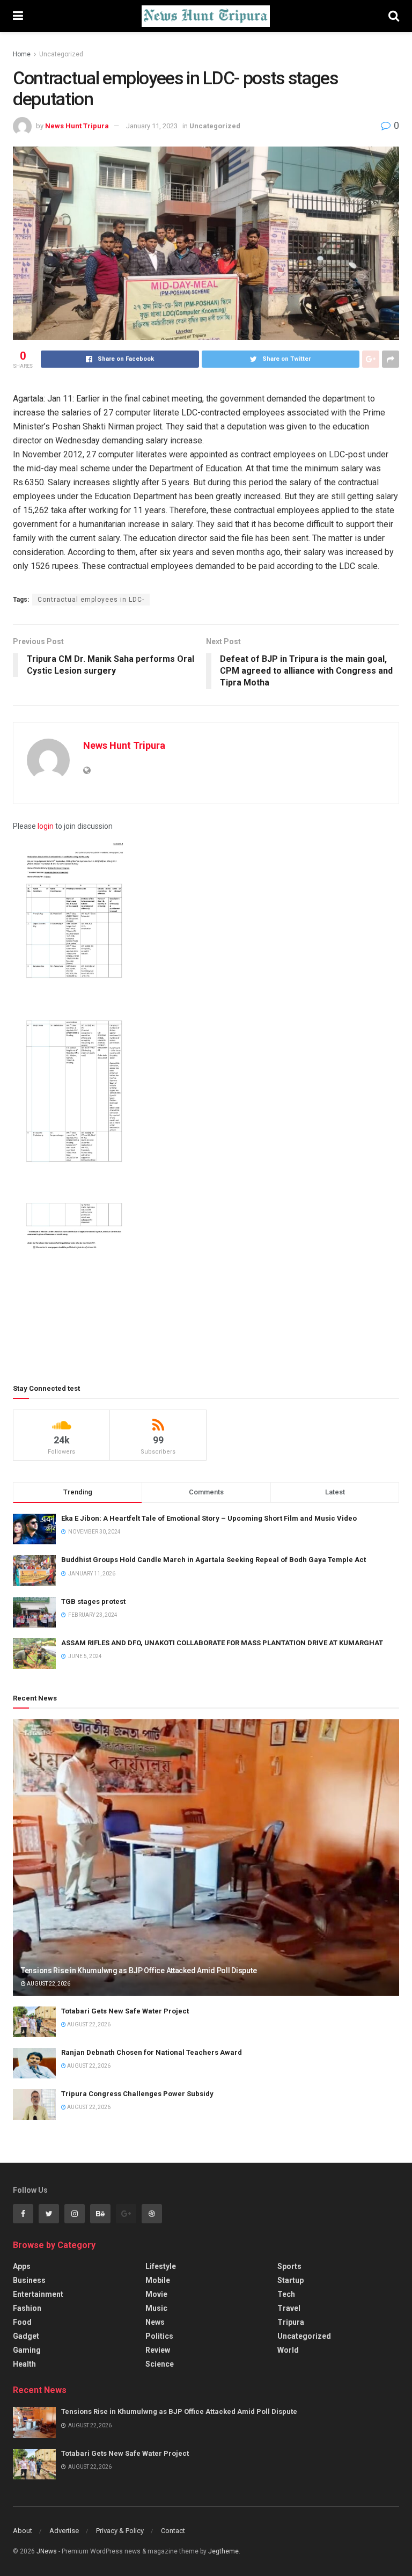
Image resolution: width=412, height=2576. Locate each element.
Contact (173, 2531)
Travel (289, 2308)
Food (22, 2322)
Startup (290, 2280)
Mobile (158, 2280)
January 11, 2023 (152, 126)
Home (22, 54)
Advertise (64, 2531)
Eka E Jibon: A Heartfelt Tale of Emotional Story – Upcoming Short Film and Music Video (209, 1518)
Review (158, 2350)
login (46, 826)
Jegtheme (223, 2551)
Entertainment (38, 2294)
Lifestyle (161, 2266)
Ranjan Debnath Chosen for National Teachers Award (152, 2052)
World (288, 2350)
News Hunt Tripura (77, 126)
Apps (22, 2266)
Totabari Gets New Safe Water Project (125, 2011)
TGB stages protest (93, 1601)
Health (24, 2364)
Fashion (27, 2308)
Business (29, 2280)
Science (160, 2364)
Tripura (291, 2322)
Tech (286, 2294)
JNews (47, 2551)
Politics (159, 2336)
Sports (289, 2266)
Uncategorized (61, 54)
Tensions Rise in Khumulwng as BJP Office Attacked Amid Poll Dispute (139, 1971)
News (155, 2322)
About (23, 2531)
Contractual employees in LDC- (91, 600)
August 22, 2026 (48, 1984)
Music (156, 2308)
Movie (156, 2294)
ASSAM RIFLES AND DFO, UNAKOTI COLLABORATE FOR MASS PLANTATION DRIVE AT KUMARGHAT (222, 1643)
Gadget (26, 2336)
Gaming (27, 2350)
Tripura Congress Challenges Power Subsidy (137, 2094)
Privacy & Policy (120, 2531)
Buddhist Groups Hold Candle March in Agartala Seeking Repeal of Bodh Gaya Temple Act (214, 1560)
